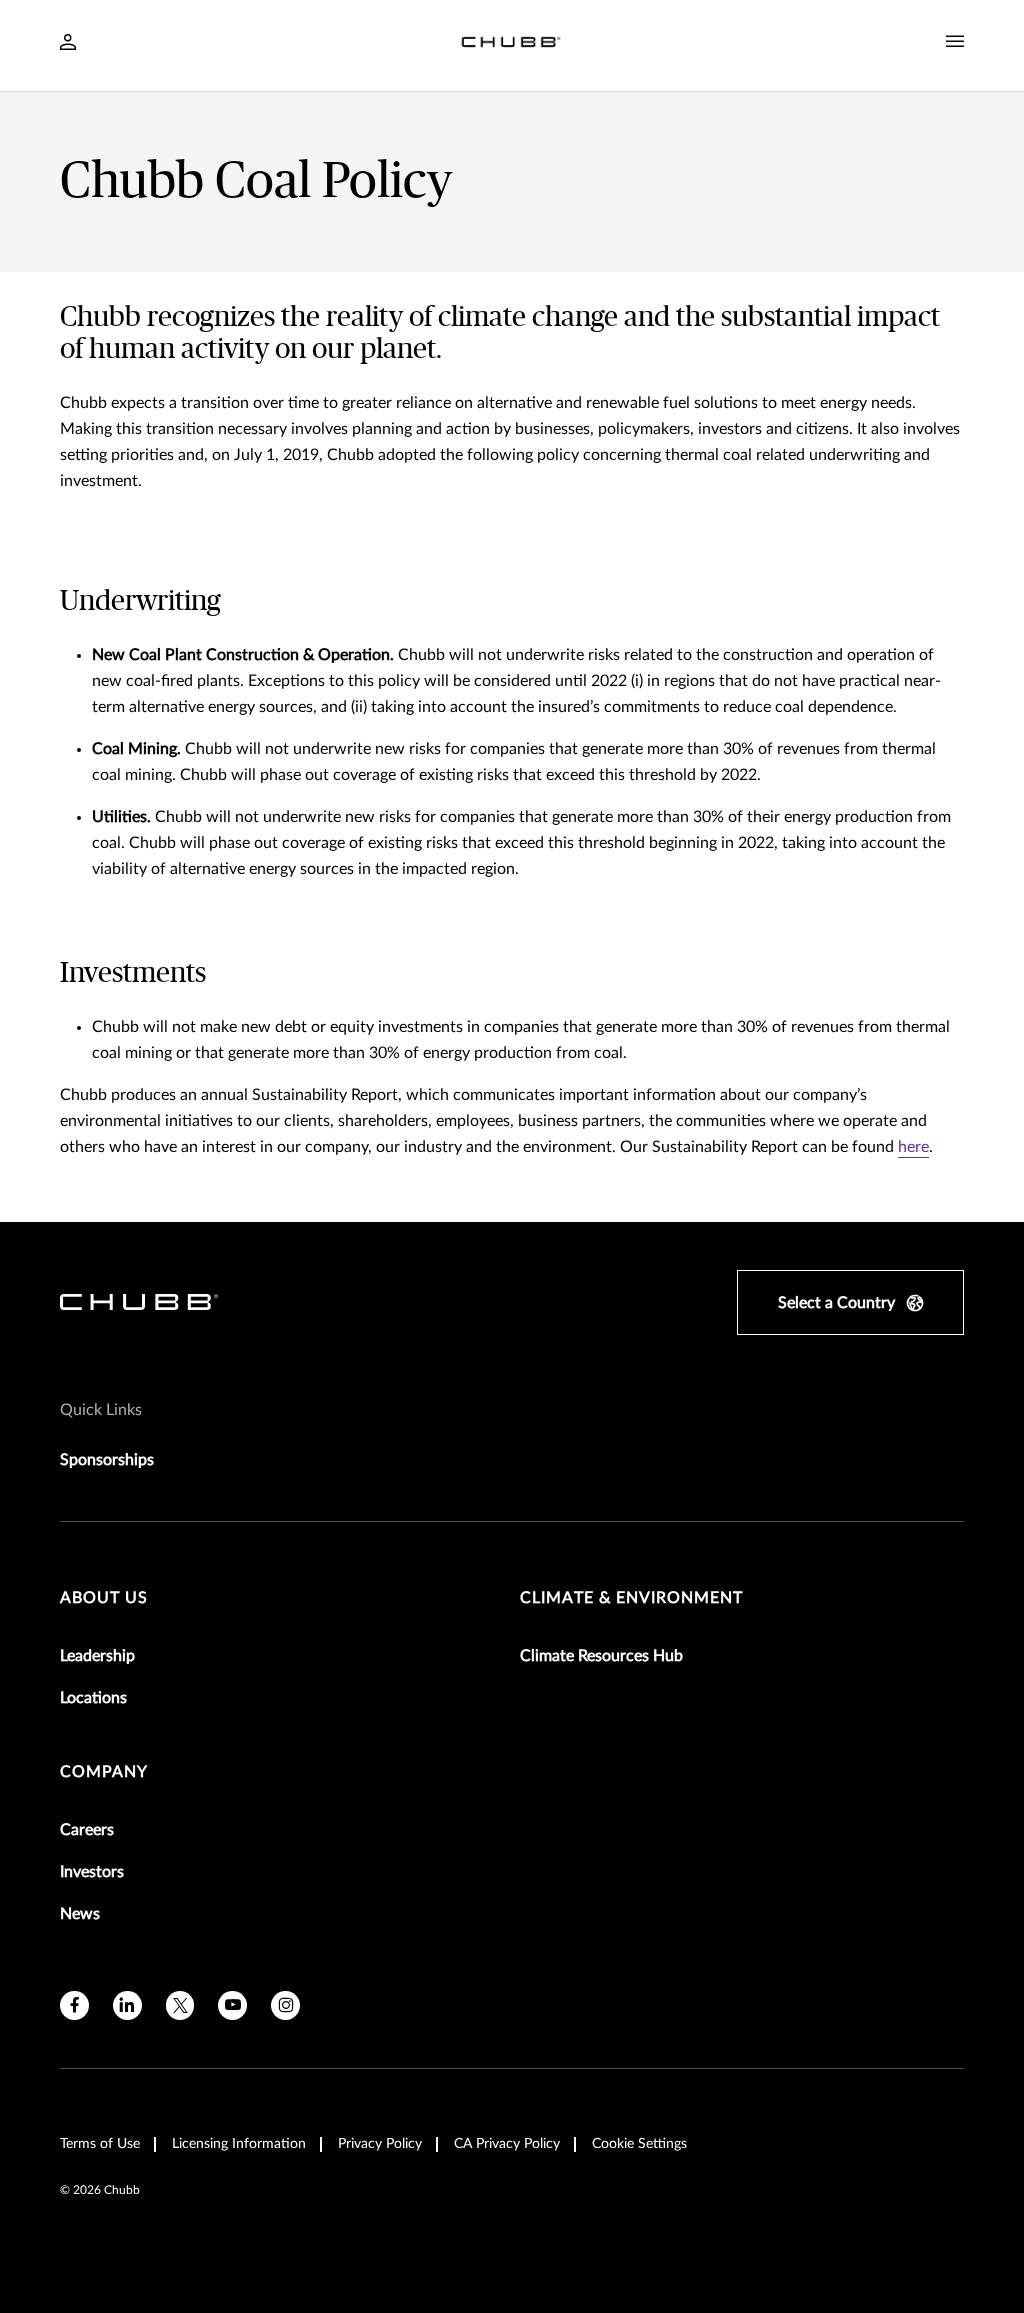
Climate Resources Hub (601, 1656)
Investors (92, 1872)
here (913, 1147)
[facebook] (74, 2005)
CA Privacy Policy (507, 2144)
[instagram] (285, 2005)
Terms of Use (100, 2144)
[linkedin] (127, 2005)
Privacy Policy (380, 2144)
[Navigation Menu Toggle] (955, 42)
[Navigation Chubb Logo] (511, 45)
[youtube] (232, 2005)
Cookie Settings (639, 2144)
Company (104, 1772)
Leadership (97, 1656)
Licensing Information (239, 2144)
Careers (87, 1830)
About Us (104, 1598)
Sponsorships (107, 1460)
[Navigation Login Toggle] (68, 44)
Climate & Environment (631, 1598)
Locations (93, 1698)
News (80, 1914)
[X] (180, 2005)
